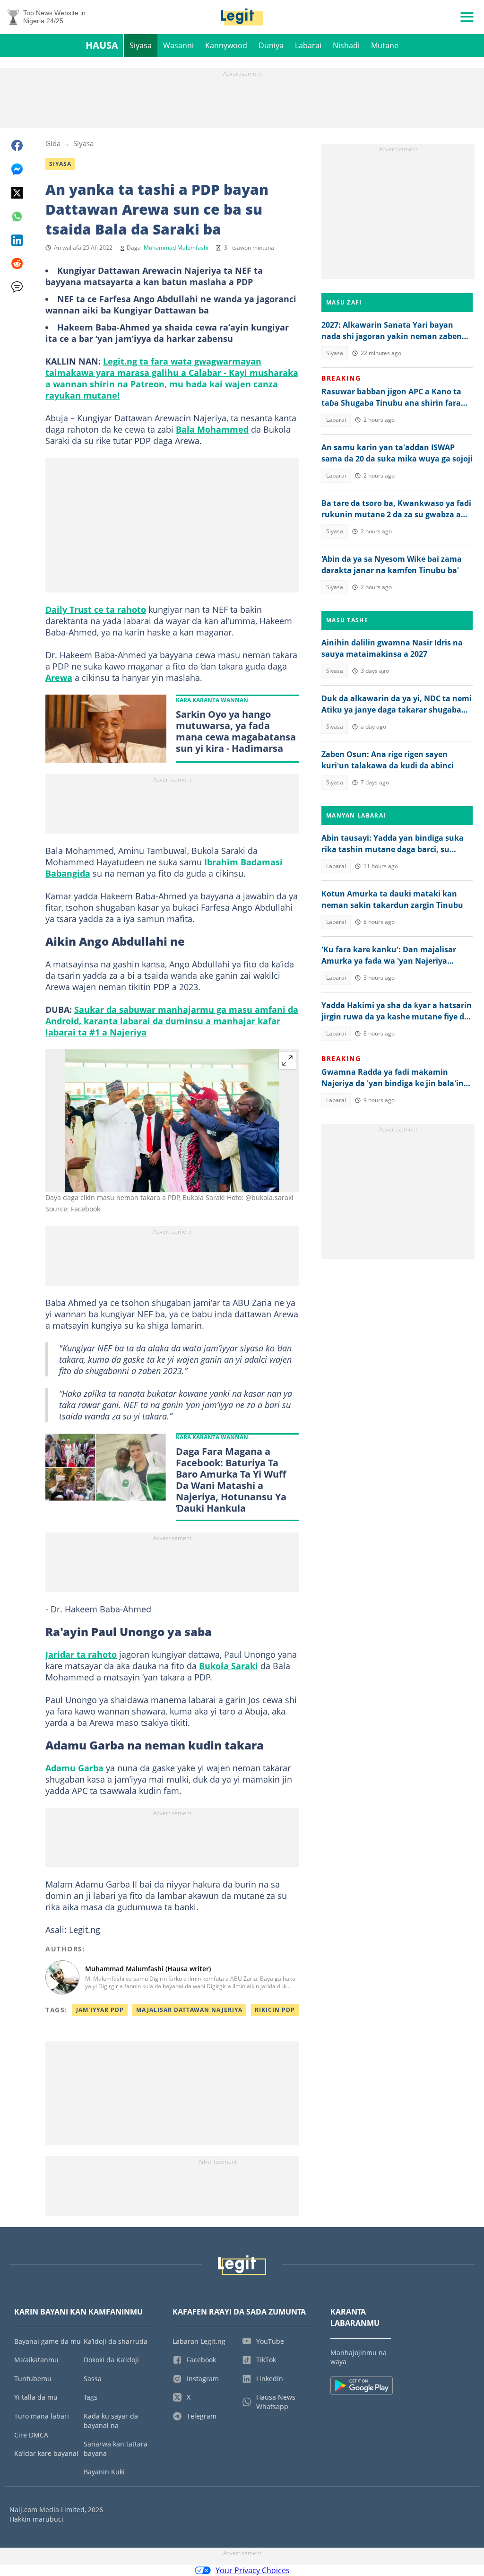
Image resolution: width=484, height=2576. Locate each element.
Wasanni (178, 45)
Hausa (102, 45)
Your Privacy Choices (253, 2570)
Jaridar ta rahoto (81, 1654)
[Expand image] (287, 1061)
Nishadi (346, 45)
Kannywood (226, 45)
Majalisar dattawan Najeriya (189, 2010)
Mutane (385, 45)
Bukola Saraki (229, 1666)
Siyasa (141, 45)
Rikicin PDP (275, 2010)
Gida (53, 143)
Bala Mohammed (212, 429)
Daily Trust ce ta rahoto (96, 609)
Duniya (271, 45)
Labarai (308, 45)
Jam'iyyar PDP (100, 2010)
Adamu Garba (76, 1768)
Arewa (59, 678)
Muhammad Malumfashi (176, 248)
